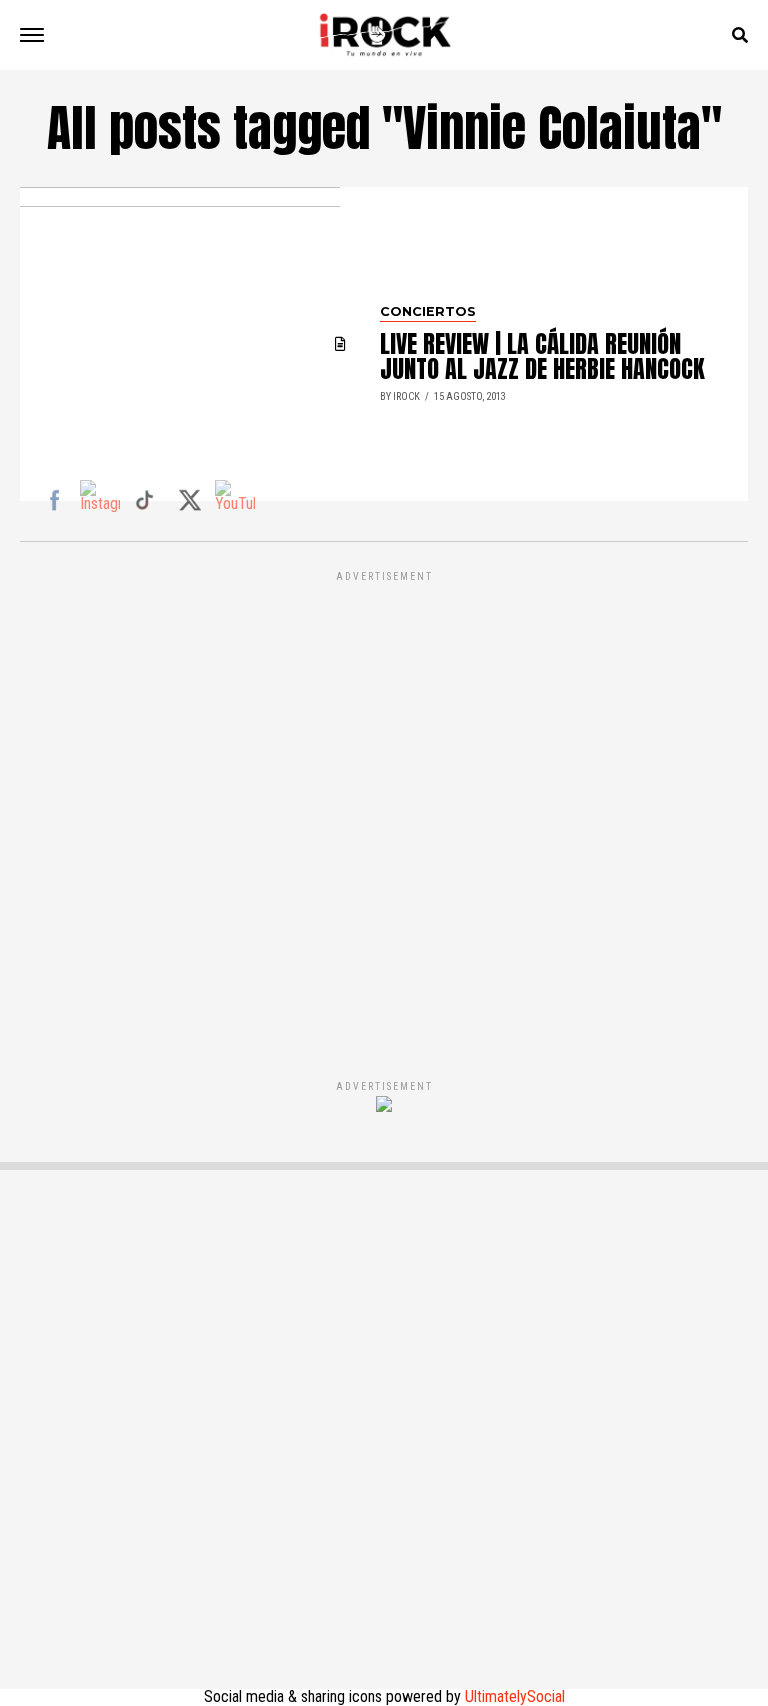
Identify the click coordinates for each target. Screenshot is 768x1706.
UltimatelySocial (515, 1696)
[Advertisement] (384, 804)
